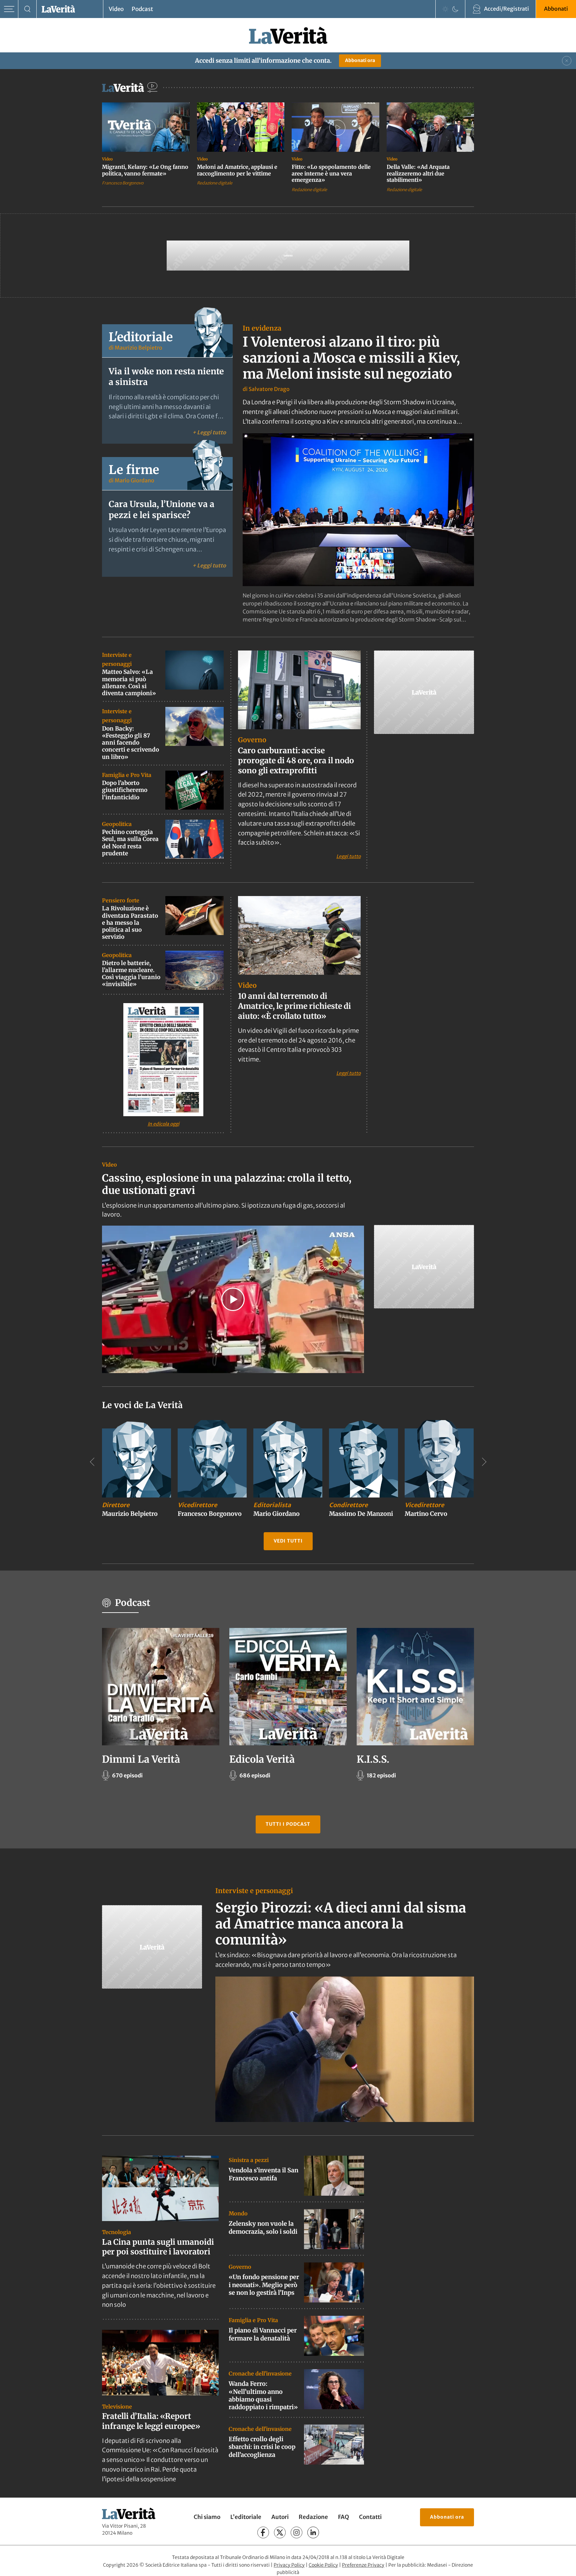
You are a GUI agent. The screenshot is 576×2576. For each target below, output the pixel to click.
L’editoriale (246, 2517)
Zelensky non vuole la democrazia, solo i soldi (263, 2227)
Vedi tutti (288, 1541)
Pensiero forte (121, 900)
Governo (252, 740)
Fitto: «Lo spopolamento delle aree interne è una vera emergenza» (331, 173)
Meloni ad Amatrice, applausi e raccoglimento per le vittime (237, 170)
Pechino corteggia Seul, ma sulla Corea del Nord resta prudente (130, 843)
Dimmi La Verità (141, 1759)
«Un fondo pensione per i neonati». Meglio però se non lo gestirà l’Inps (264, 2285)
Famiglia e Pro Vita (127, 775)
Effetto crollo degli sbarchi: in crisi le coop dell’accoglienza (262, 2447)
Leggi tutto (348, 856)
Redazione (313, 2517)
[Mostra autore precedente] (92, 1462)
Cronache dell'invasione (260, 2374)
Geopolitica (117, 824)
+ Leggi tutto (209, 432)
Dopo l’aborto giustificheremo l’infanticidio (125, 790)
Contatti (370, 2517)
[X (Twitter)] (280, 2532)
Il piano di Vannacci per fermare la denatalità (263, 2334)
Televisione (117, 2407)
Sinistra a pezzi (249, 2160)
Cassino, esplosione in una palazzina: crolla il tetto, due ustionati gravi (227, 1184)
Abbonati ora (360, 60)
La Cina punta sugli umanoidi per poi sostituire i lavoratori (158, 2247)
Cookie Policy (323, 2565)
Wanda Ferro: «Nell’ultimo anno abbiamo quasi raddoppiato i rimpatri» (263, 2395)
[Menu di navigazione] (9, 9)
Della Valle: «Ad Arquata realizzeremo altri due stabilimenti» (418, 173)
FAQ (343, 2517)
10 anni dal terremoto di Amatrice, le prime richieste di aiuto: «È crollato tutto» (294, 1006)
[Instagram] (296, 2532)
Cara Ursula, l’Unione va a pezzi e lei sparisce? (161, 510)
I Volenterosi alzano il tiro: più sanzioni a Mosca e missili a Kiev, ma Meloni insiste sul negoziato (351, 358)
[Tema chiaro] (445, 9)
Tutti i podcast (288, 1824)
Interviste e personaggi (254, 1891)
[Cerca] (27, 9)
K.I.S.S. (373, 1759)
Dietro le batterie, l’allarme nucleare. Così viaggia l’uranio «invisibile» (131, 974)
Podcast (142, 9)
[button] (233, 1299)
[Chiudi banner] (567, 61)
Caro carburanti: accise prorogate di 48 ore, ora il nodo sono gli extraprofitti (296, 760)
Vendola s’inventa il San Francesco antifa (263, 2174)
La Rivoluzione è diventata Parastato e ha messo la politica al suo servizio (130, 923)
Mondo (238, 2213)
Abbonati (556, 9)
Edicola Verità (262, 1759)
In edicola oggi (163, 1124)
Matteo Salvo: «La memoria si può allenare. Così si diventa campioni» (129, 683)
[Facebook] (263, 2532)
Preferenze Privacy (363, 2565)
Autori (280, 2517)
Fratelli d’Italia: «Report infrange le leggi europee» (151, 2421)
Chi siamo (207, 2517)
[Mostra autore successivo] (484, 1462)
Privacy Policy (289, 2565)
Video (116, 9)
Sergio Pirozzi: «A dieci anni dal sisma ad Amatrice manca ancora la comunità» (341, 1924)
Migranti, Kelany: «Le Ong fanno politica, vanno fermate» (145, 170)
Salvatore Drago (269, 389)
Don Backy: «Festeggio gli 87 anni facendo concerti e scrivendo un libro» (130, 743)
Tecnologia (116, 2232)
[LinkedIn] (313, 2532)
